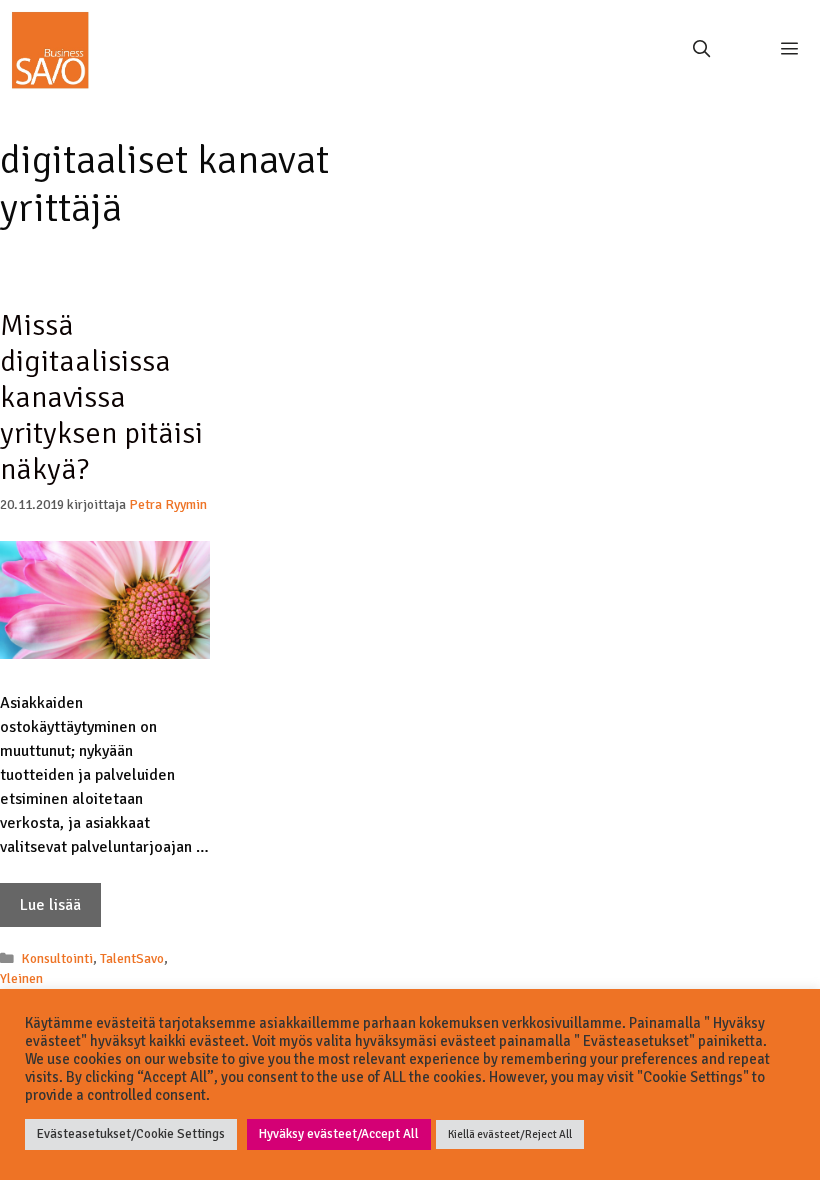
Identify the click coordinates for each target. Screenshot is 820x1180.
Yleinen (21, 978)
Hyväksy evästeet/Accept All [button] (339, 1134)
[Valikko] (782, 50)
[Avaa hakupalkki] (701, 50)
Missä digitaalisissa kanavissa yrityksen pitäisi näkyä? (101, 397)
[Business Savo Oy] (50, 50)
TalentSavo (132, 958)
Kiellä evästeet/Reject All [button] (510, 1134)
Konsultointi (57, 958)
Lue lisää (50, 905)
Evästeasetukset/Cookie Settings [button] (131, 1134)
